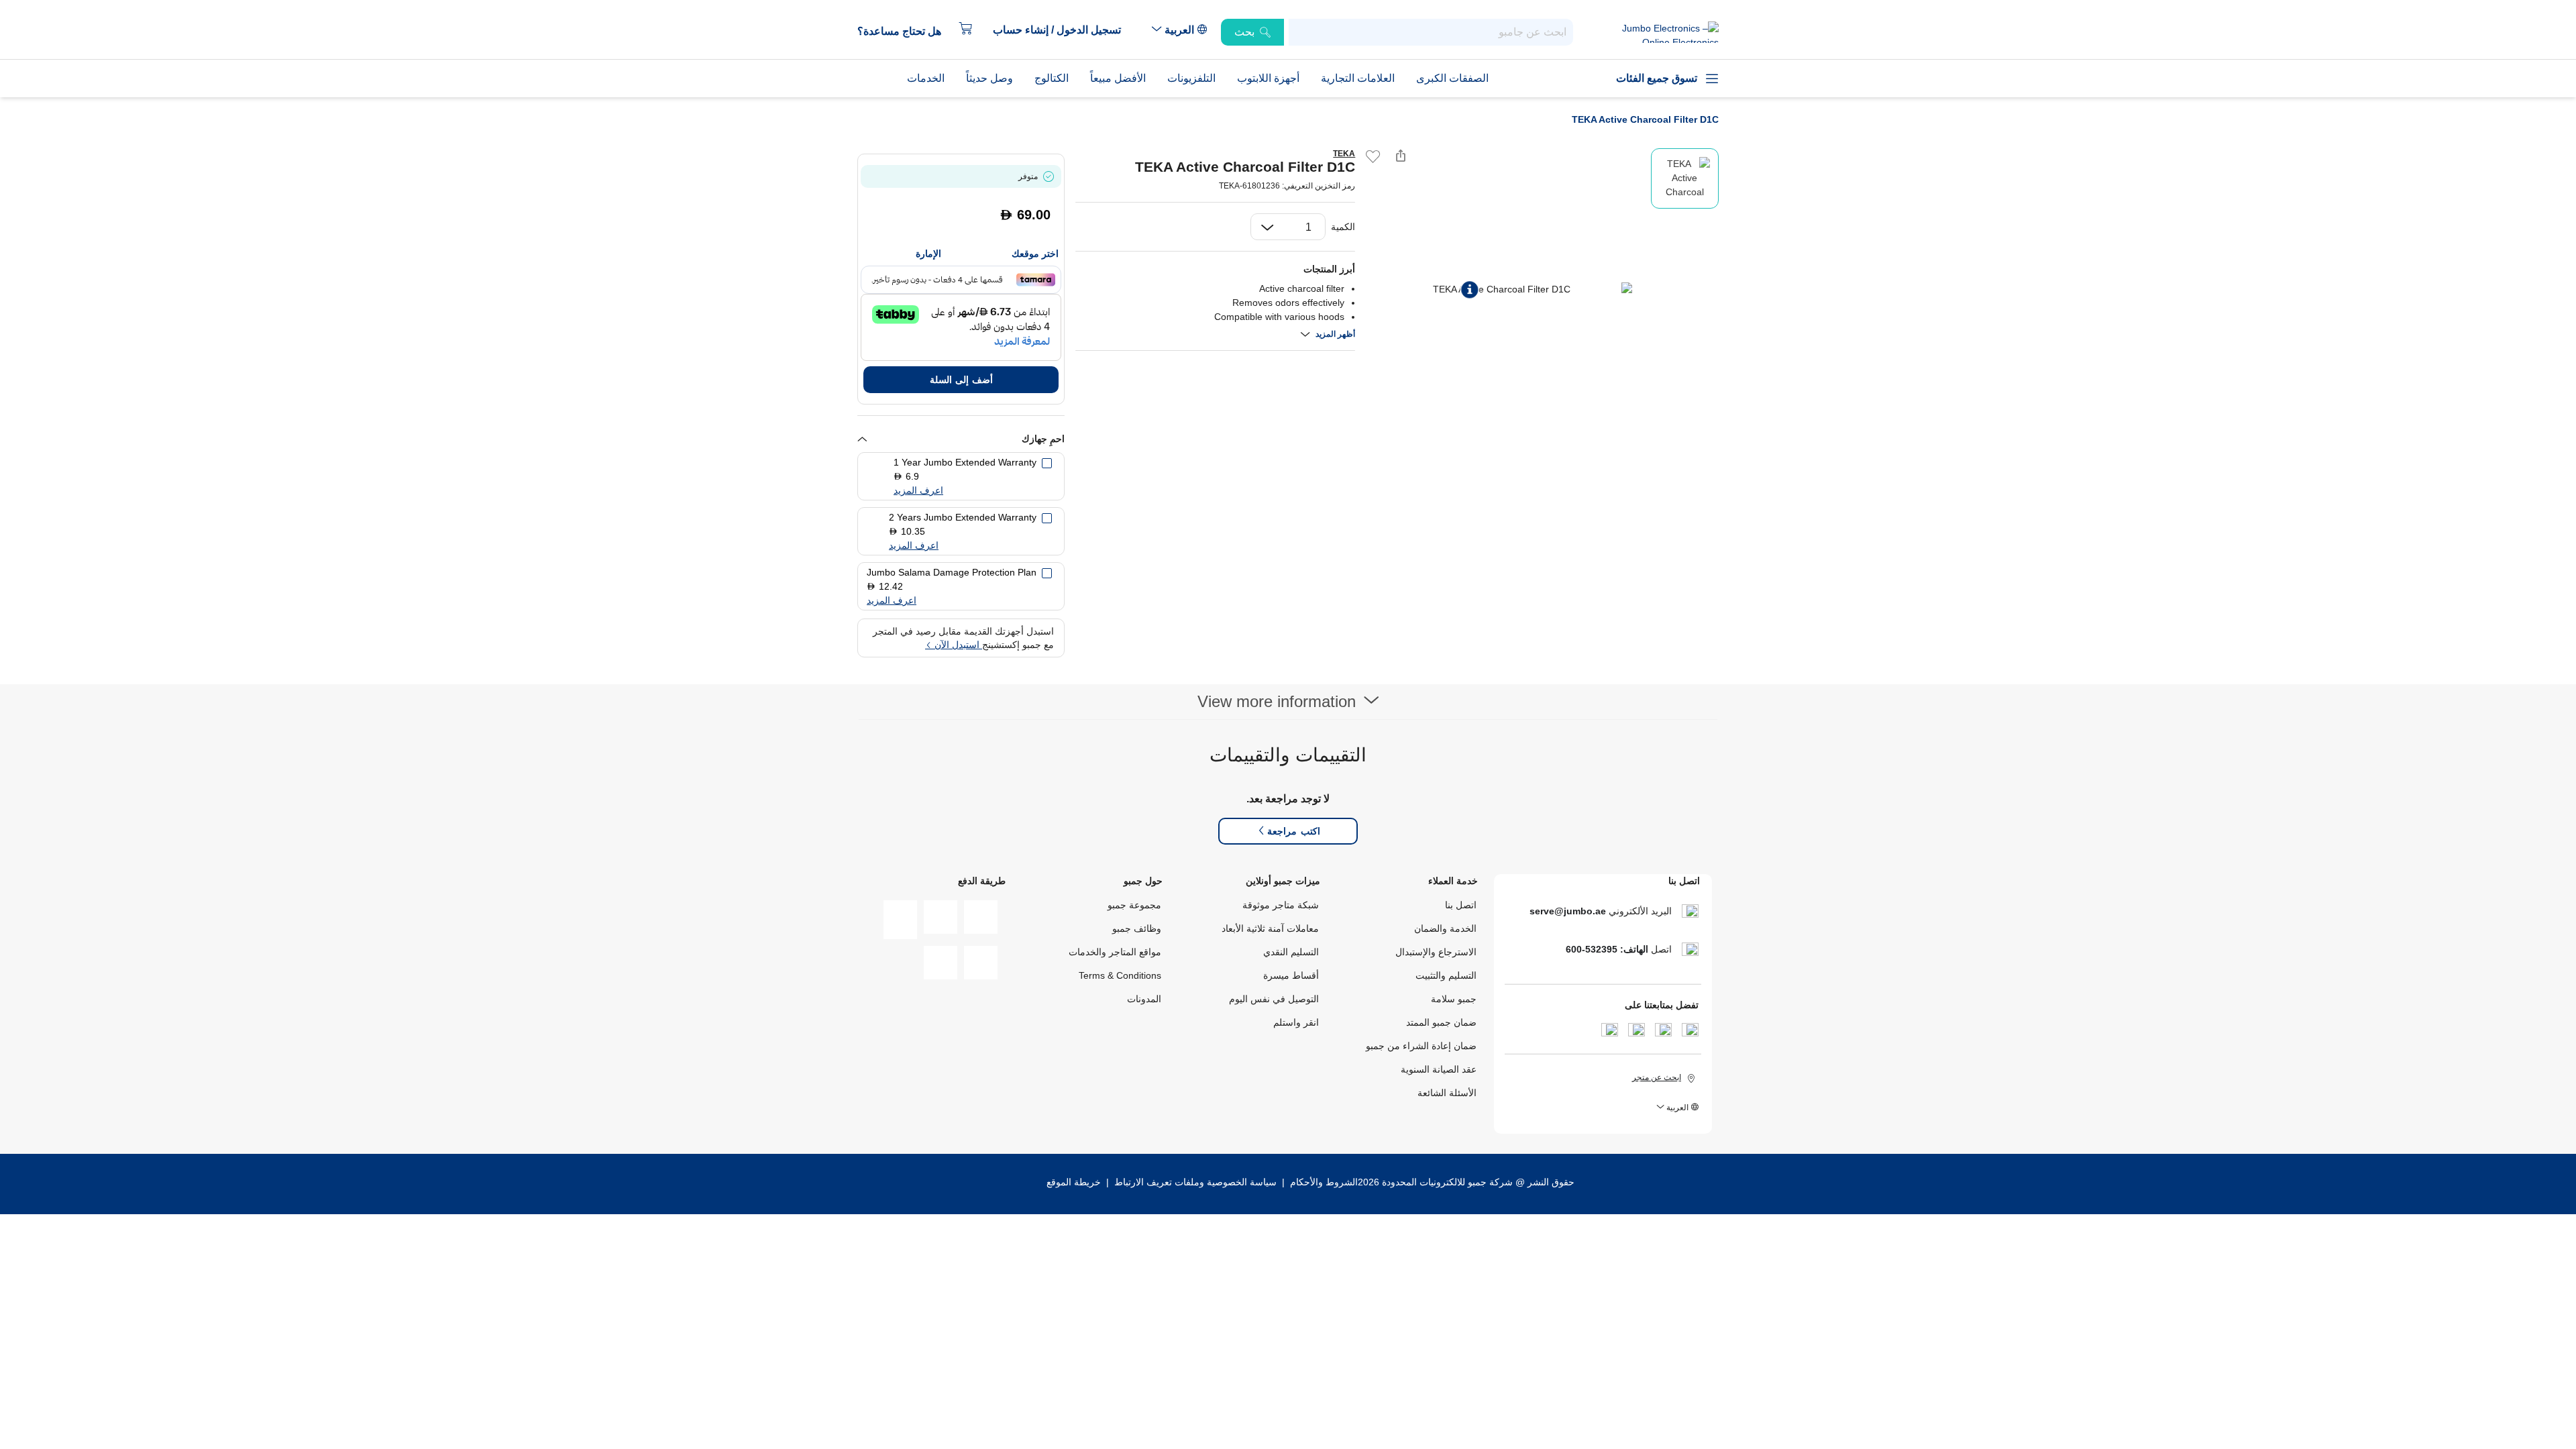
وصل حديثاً (989, 78)
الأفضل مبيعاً (1118, 78)
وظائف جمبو (1137, 928)
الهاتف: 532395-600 (1607, 949)
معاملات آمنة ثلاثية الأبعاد (1270, 928)
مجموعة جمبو (1134, 905)
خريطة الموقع (1074, 1182)
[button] (1064, 30)
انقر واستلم (1296, 1022)
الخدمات (926, 78)
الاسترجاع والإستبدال (1436, 952)
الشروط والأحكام (1323, 1182)
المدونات (1144, 999)
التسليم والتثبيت (1446, 975)
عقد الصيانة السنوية (1439, 1069)
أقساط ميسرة (1291, 975)
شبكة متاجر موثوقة (1281, 905)
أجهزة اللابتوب (1268, 78)
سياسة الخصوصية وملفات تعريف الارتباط (1195, 1182)
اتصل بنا (1461, 905)
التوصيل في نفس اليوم (1274, 999)
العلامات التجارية (1358, 78)
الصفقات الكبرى (1452, 78)
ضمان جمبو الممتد (1441, 1022)
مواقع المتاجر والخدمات (1115, 952)
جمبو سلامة (1454, 999)
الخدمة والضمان (1445, 928)
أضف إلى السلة (961, 380)
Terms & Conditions (1120, 975)
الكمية (1343, 227)
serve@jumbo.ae (1568, 911)
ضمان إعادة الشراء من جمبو (1421, 1046)
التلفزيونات (1191, 78)
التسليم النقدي (1291, 952)
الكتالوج (1052, 78)
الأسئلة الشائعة (1447, 1093)
